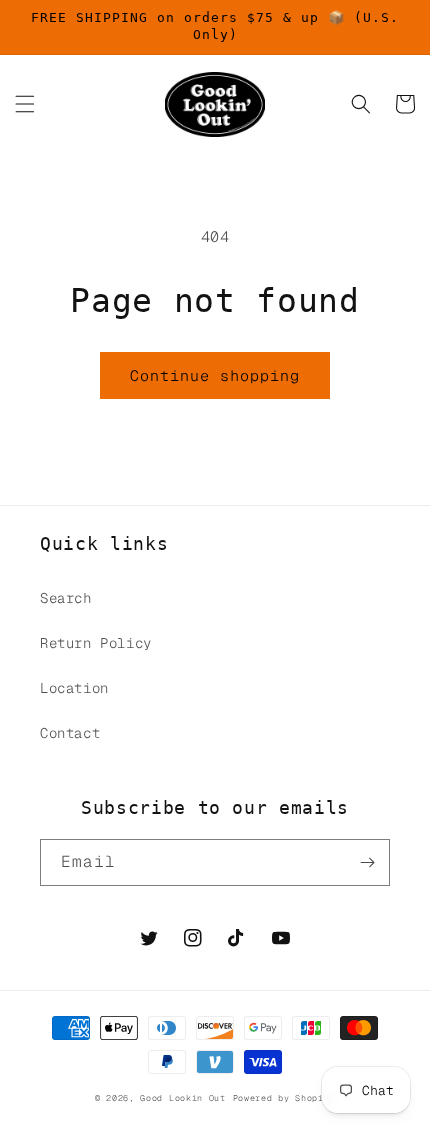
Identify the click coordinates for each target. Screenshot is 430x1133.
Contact (70, 733)
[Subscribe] (367, 862)
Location (74, 688)
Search (66, 598)
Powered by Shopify (284, 1098)
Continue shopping (215, 375)
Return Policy (96, 643)
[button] (25, 104)
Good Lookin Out (183, 1098)
